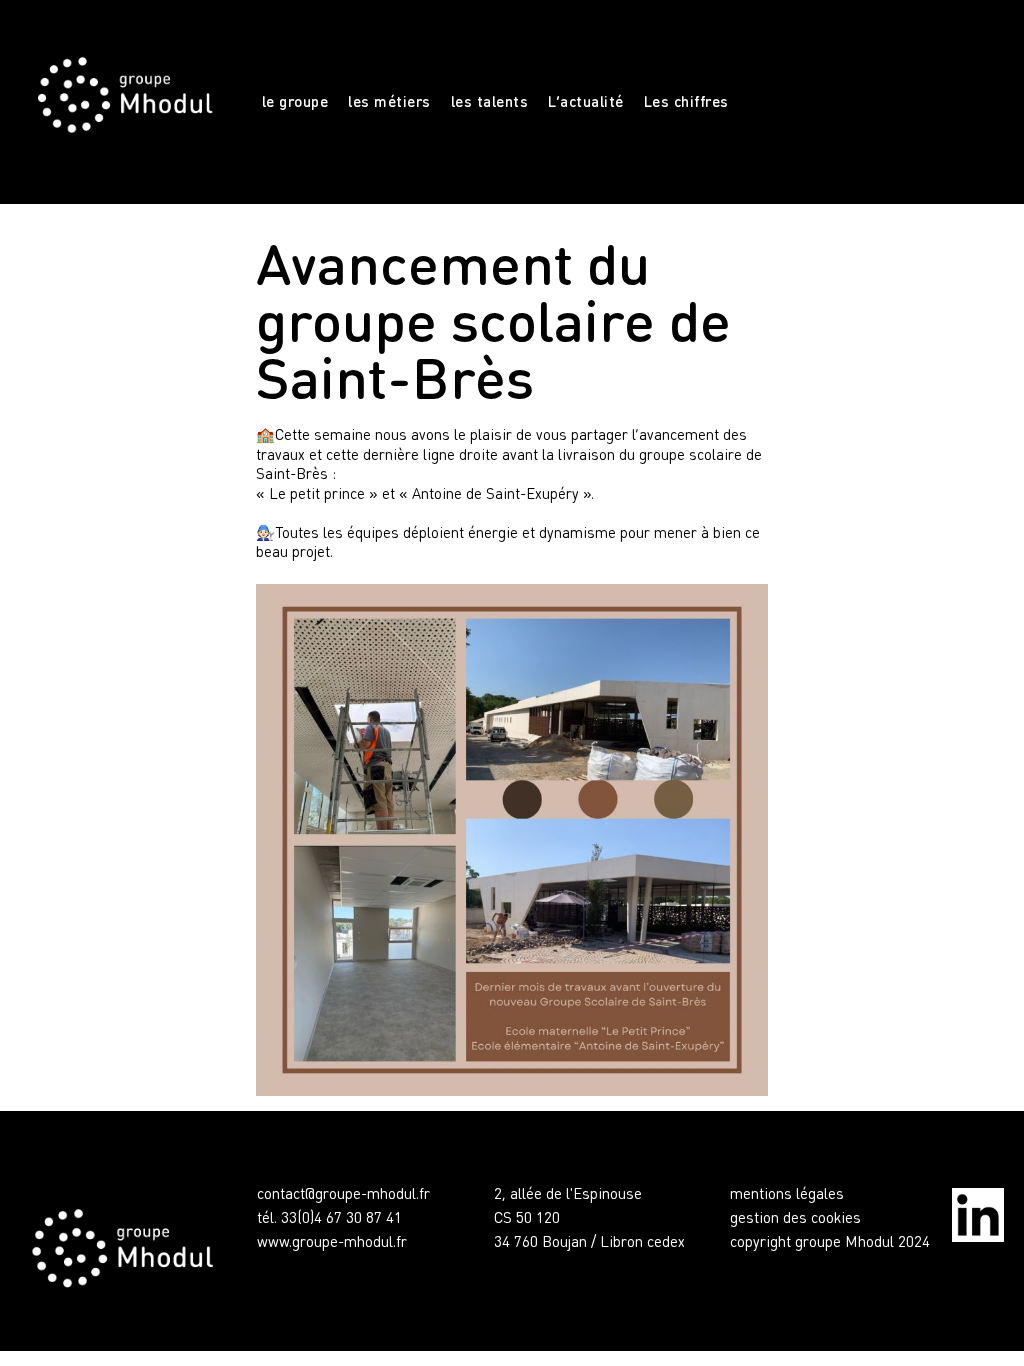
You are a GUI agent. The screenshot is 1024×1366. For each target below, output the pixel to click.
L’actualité (586, 101)
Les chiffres (686, 101)
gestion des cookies (795, 1217)
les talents (490, 101)
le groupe (295, 101)
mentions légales (787, 1193)
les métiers (389, 101)
